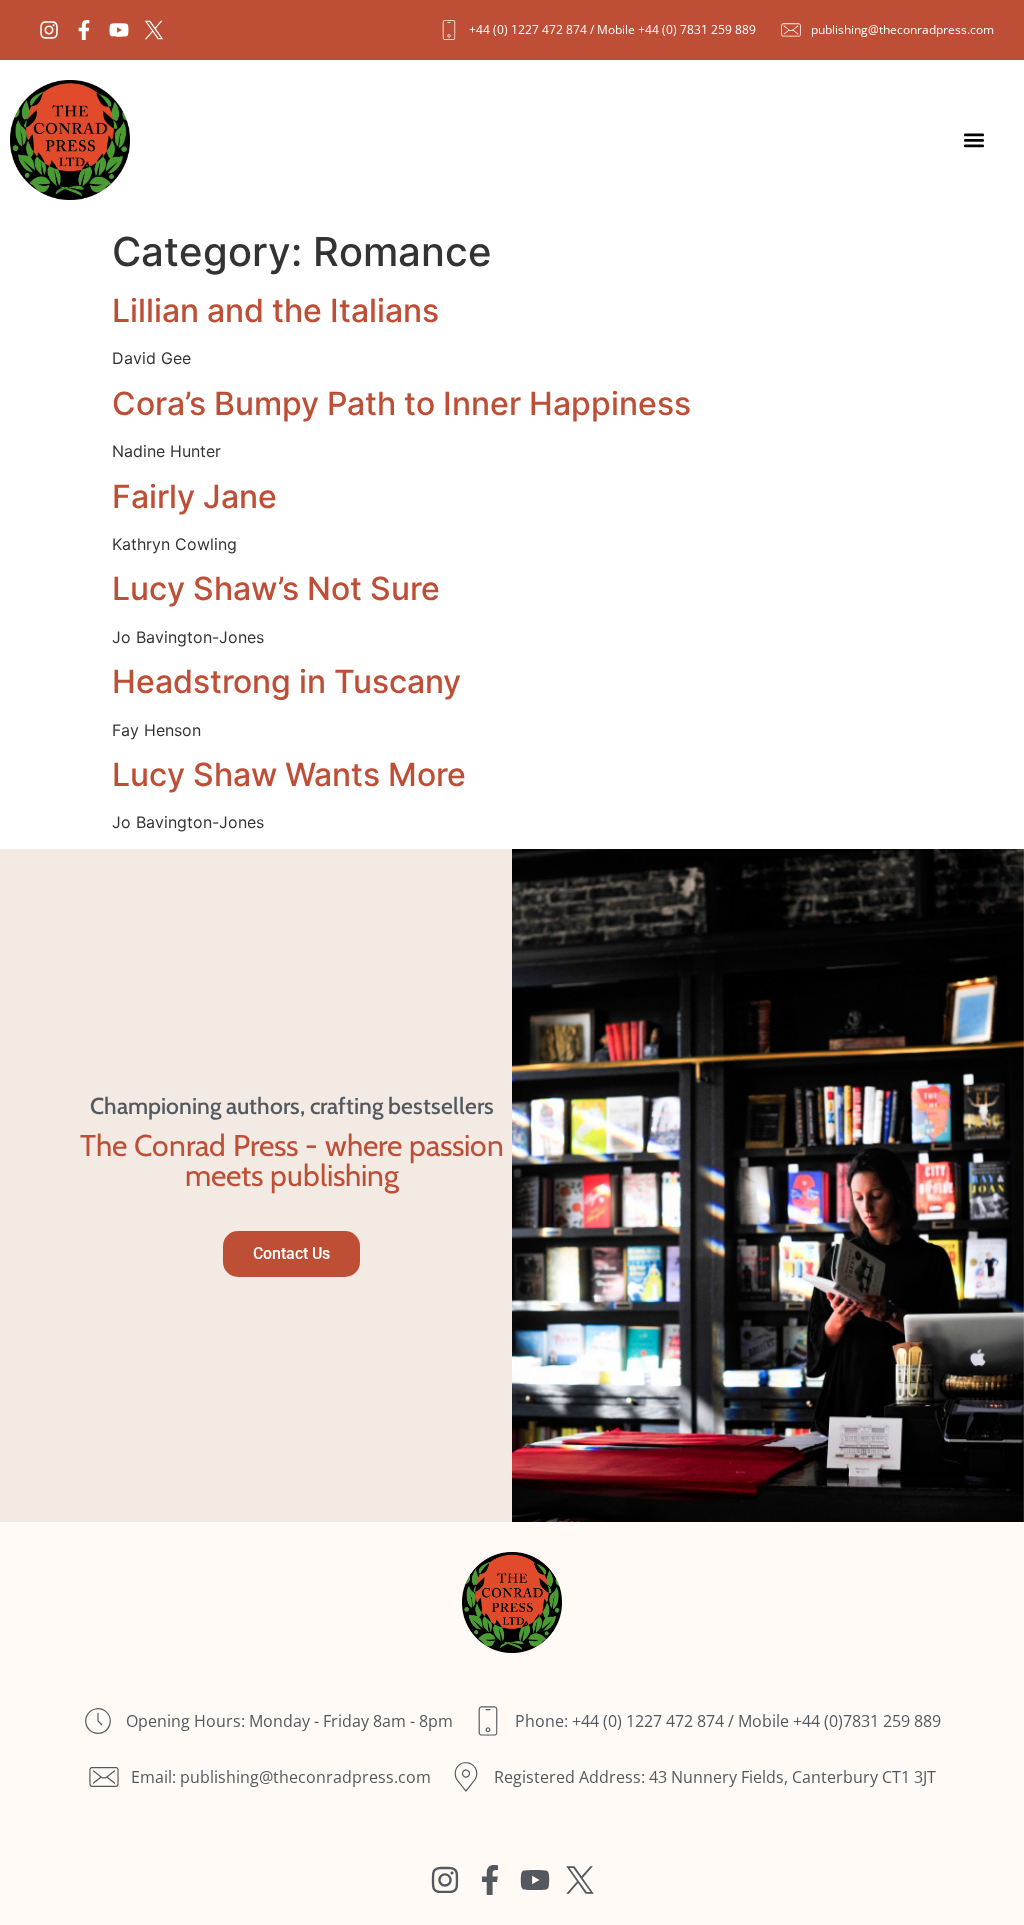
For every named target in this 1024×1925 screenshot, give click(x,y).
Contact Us (291, 1253)
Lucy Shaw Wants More (289, 774)
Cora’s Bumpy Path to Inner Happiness (401, 403)
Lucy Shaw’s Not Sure (276, 588)
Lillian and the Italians (275, 310)
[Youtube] (119, 30)
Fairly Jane (194, 496)
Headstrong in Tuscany (286, 681)
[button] (974, 140)
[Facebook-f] (84, 30)
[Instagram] (49, 30)
